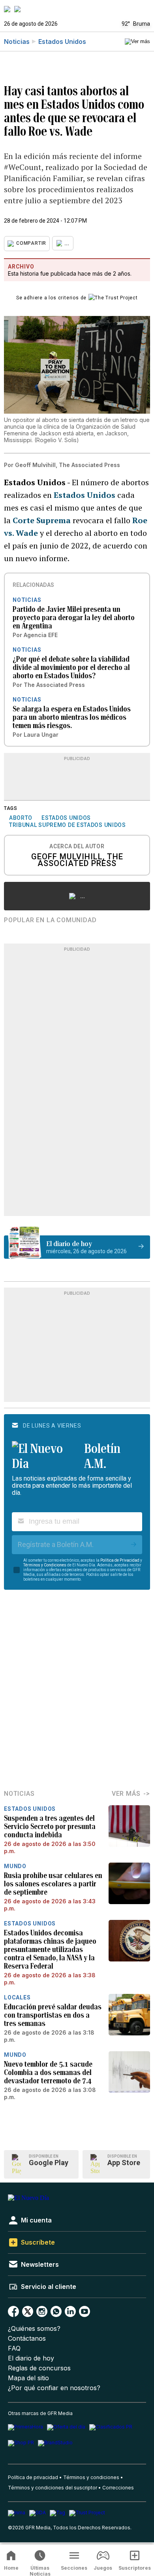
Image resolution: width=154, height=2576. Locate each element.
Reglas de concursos (39, 2368)
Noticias (17, 42)
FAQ (14, 2348)
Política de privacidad (33, 2477)
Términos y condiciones (91, 2477)
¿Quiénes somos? (34, 2329)
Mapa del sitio (28, 2378)
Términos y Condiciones (45, 1565)
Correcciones (118, 2488)
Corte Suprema (42, 520)
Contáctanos (27, 2339)
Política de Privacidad (120, 1560)
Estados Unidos (62, 42)
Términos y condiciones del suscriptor (53, 2488)
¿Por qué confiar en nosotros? (54, 2388)
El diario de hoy (31, 2358)
